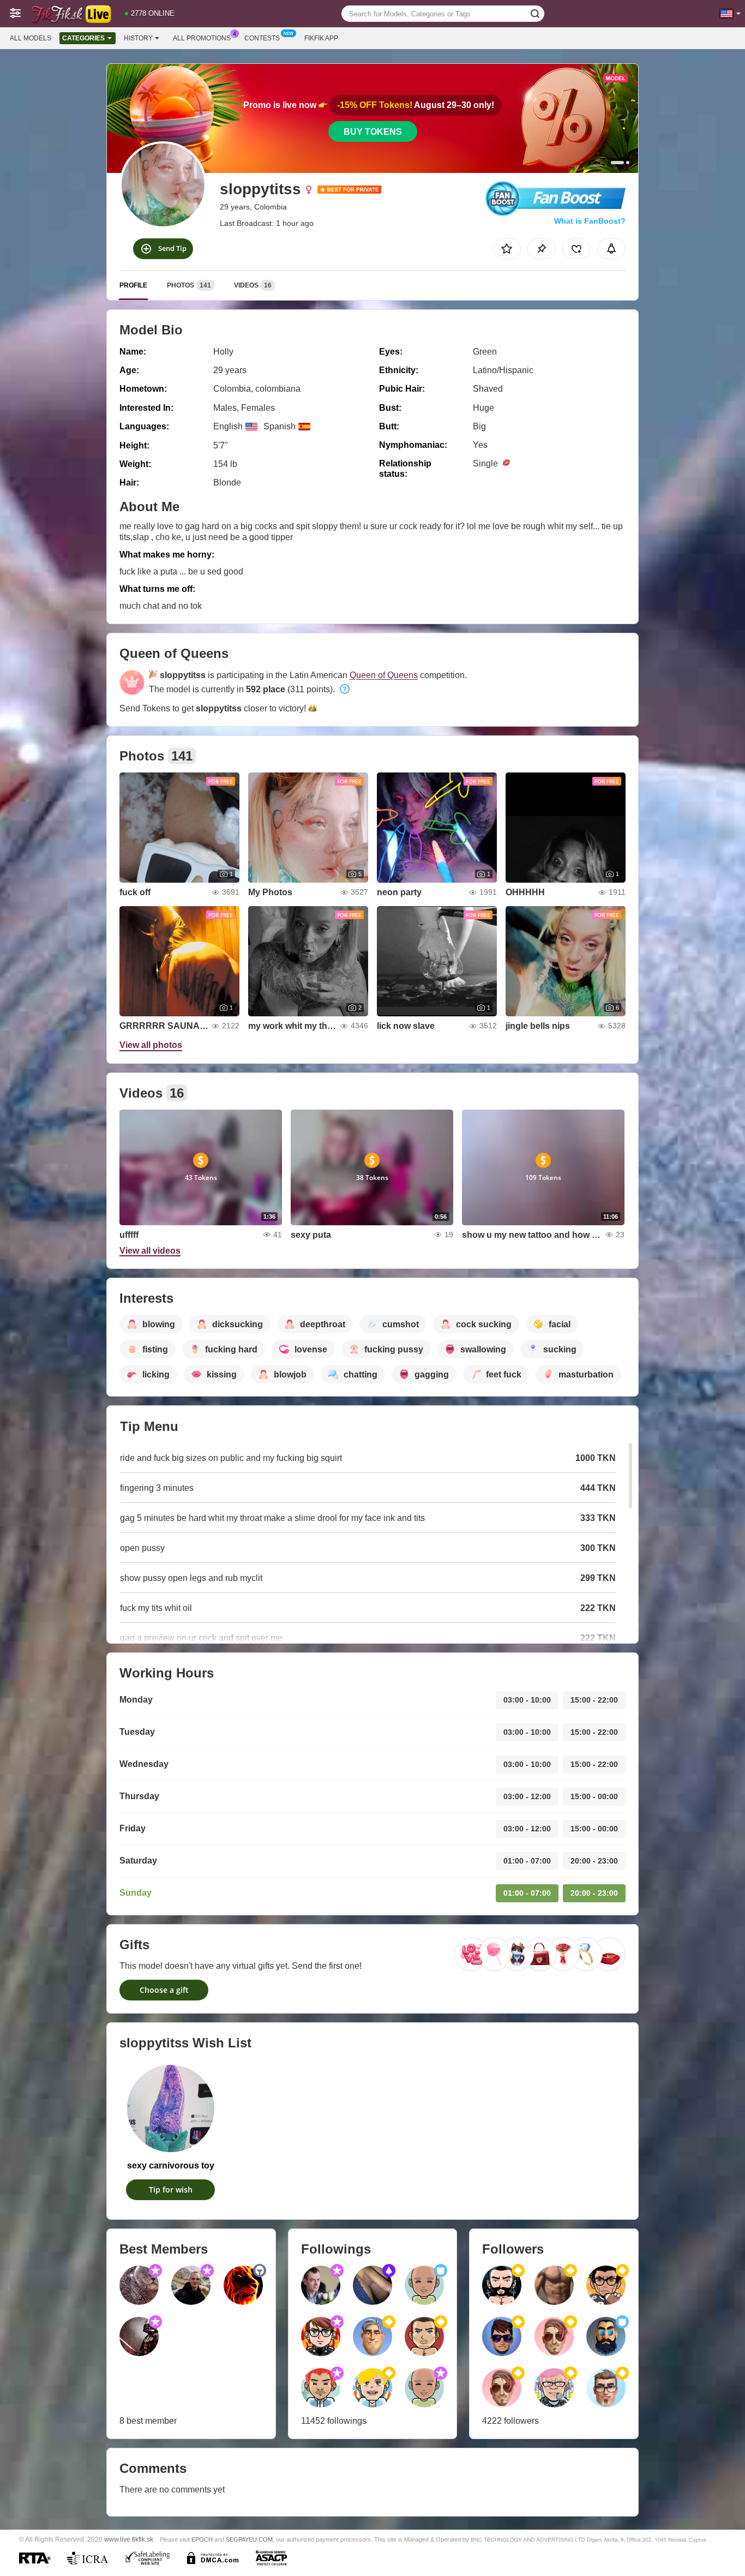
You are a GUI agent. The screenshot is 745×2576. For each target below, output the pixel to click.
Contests (262, 38)
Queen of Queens (384, 675)
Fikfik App (321, 38)
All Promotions (202, 38)
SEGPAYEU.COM (249, 2539)
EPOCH (202, 2539)
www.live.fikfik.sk (129, 2539)
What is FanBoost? (590, 221)
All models (31, 38)
